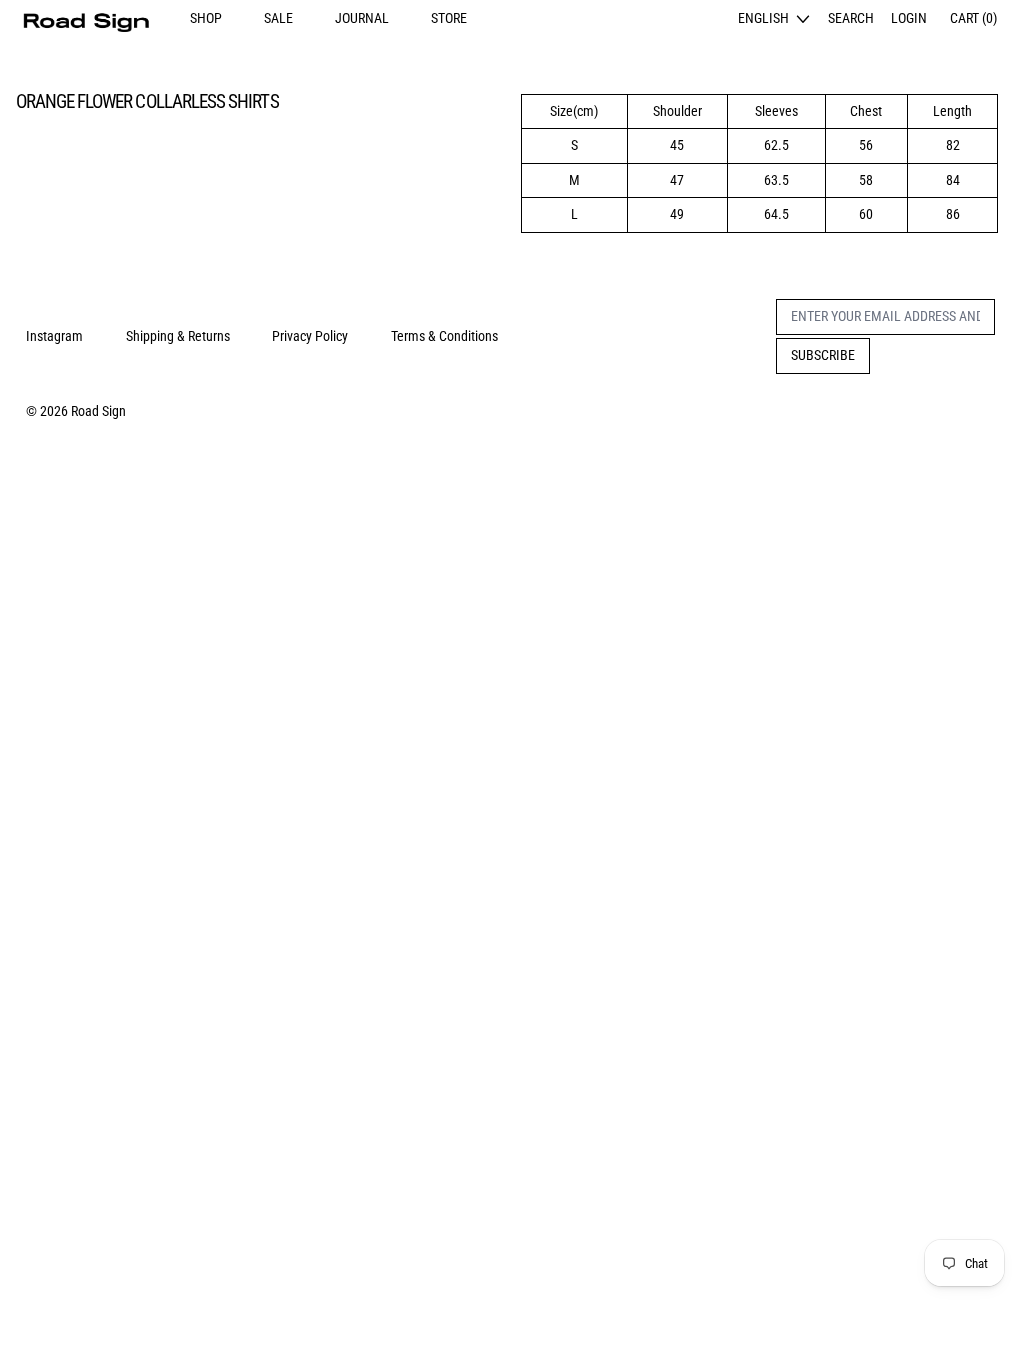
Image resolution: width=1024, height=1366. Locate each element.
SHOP (206, 18)
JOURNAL (362, 18)
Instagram (54, 336)
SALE (278, 18)
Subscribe (823, 355)
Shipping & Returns (178, 336)
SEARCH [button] (851, 18)
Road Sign (98, 411)
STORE (449, 18)
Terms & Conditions (444, 336)
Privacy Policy (310, 336)
